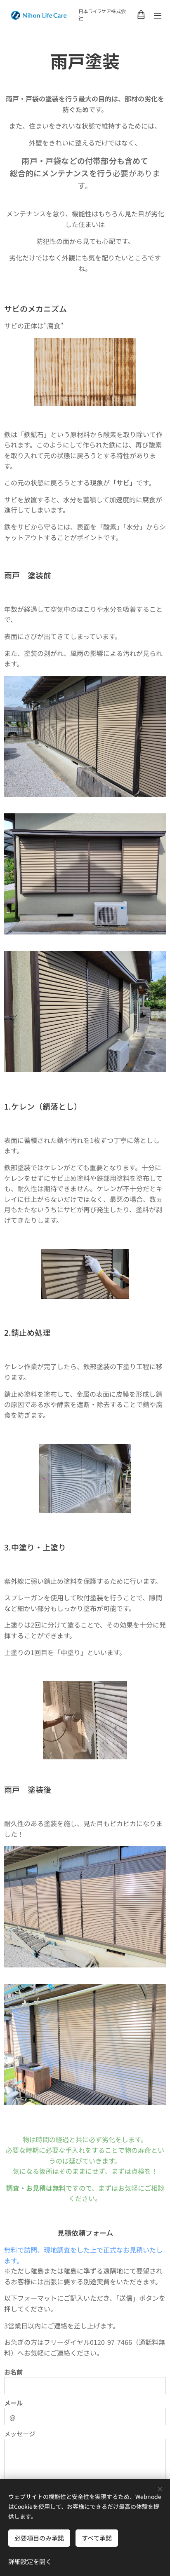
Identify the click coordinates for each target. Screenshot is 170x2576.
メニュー (158, 15)
